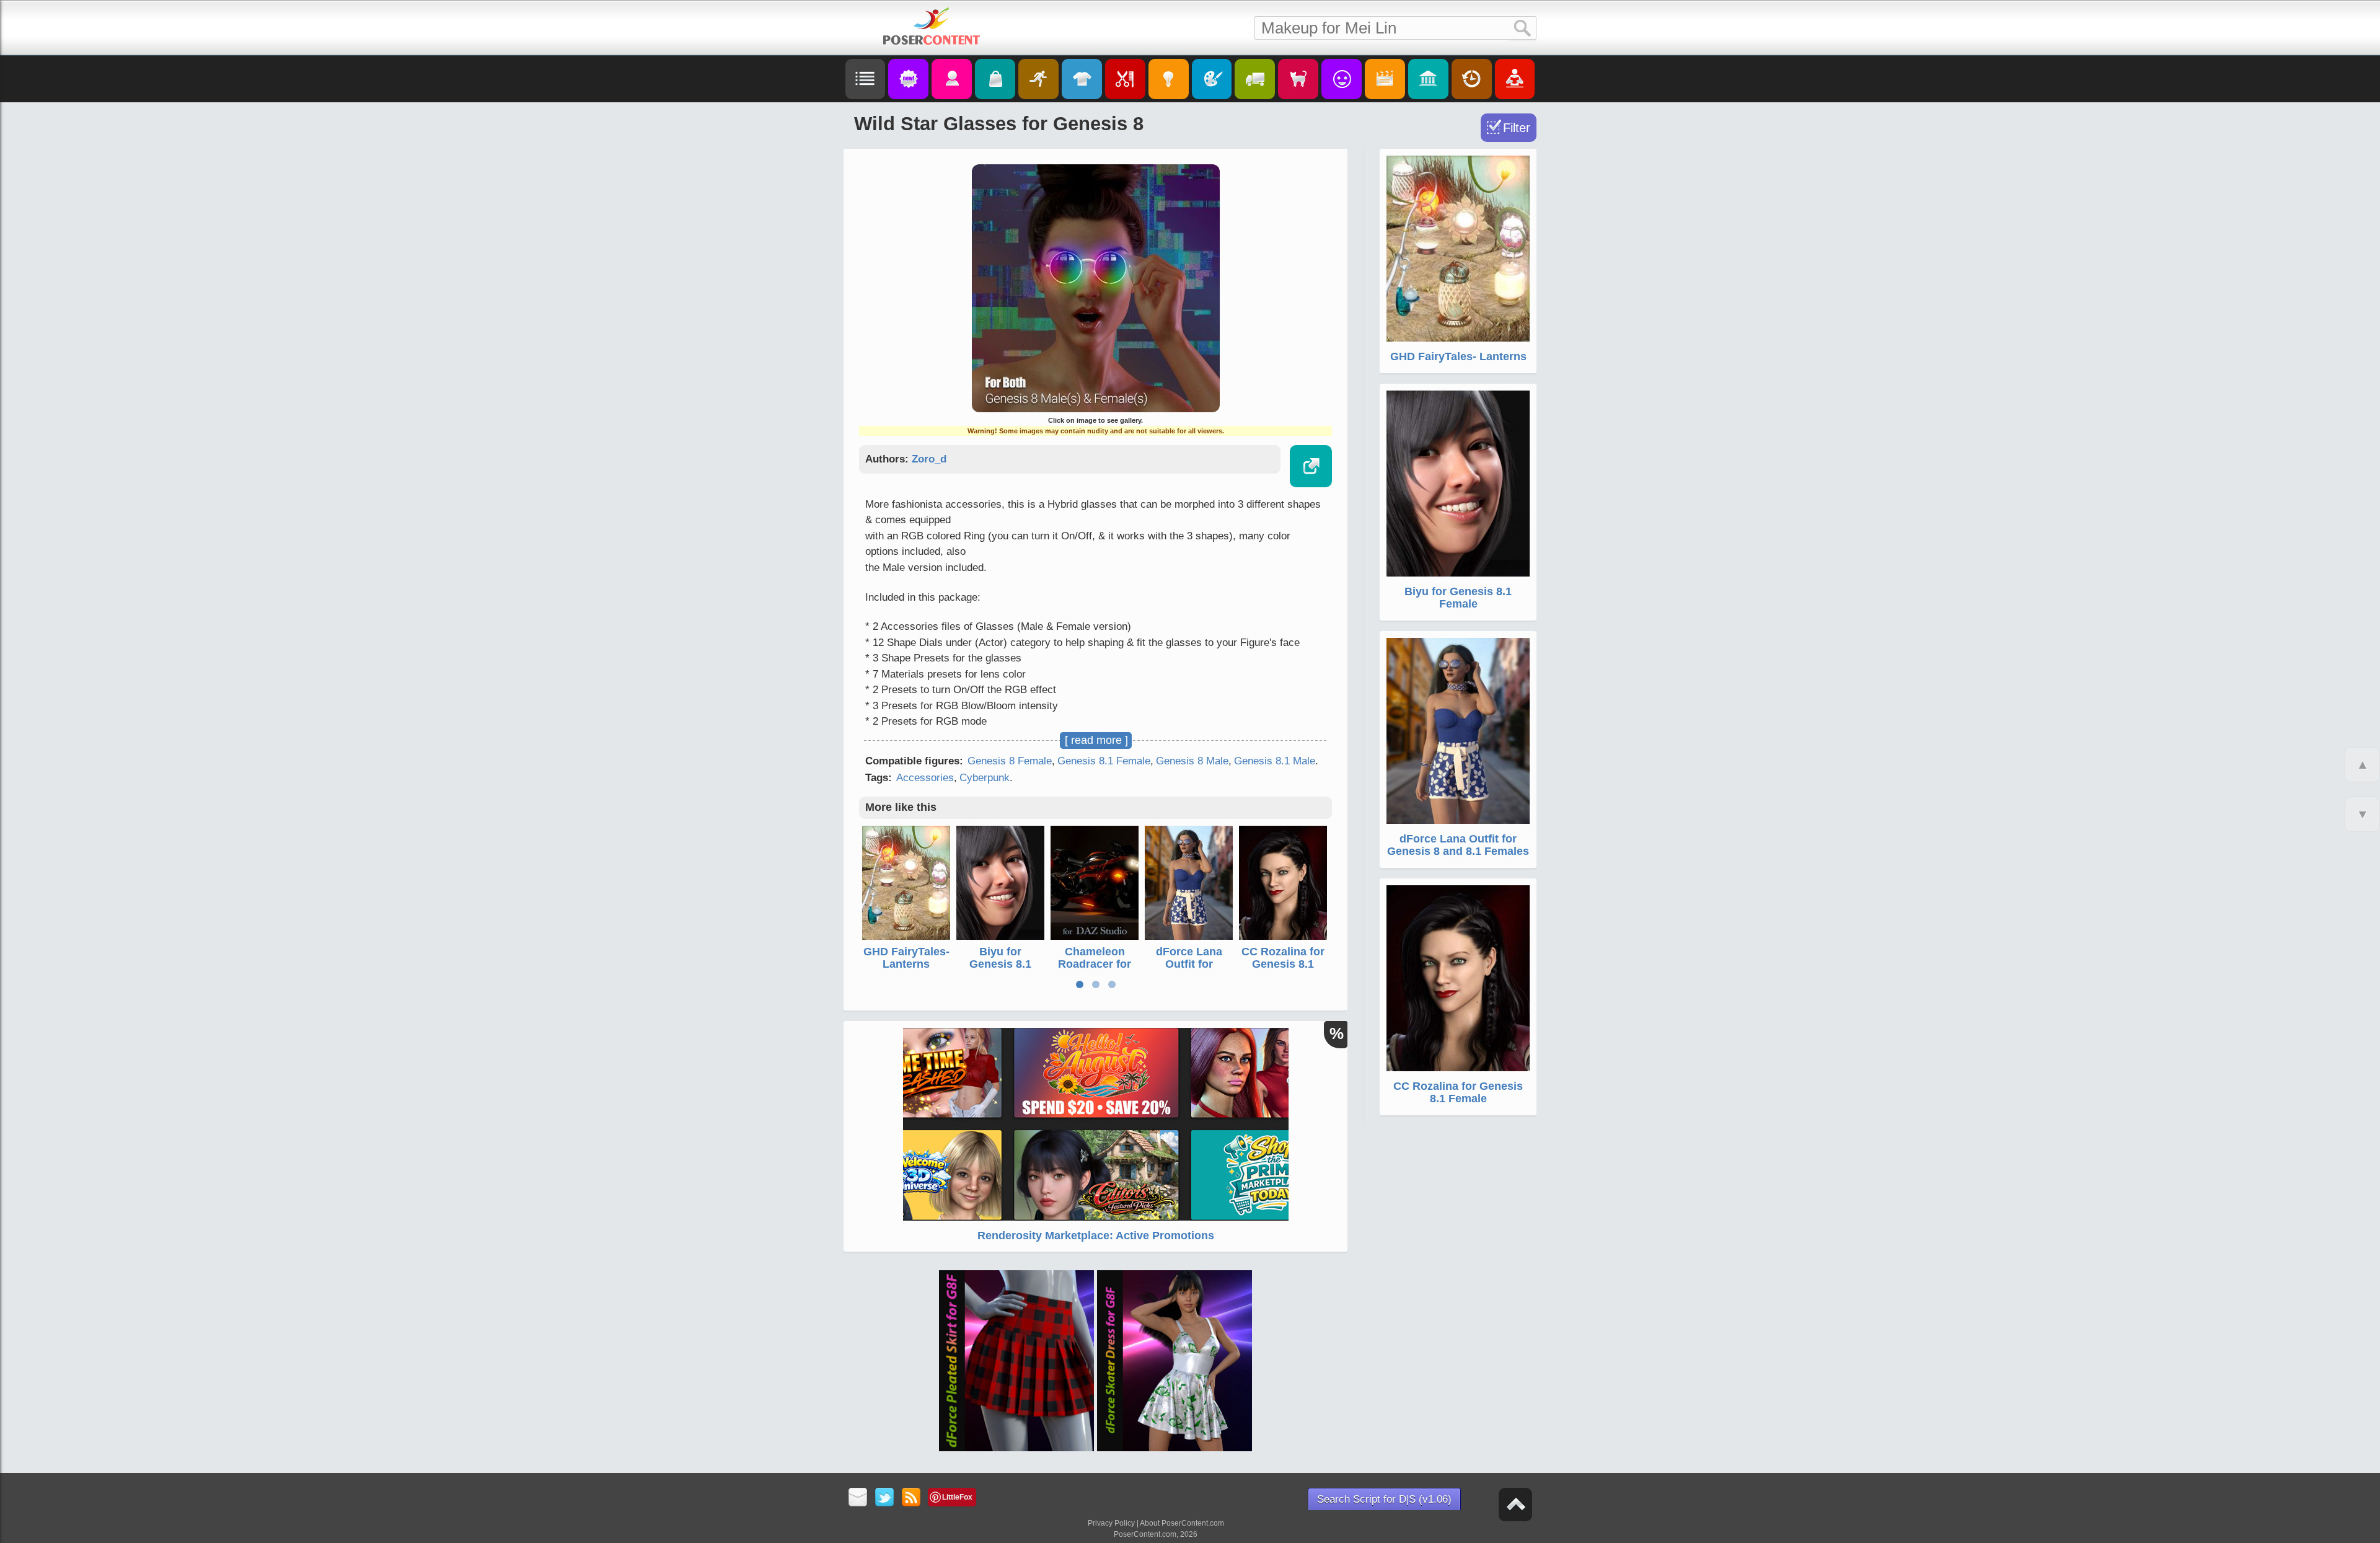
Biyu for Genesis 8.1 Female (1000, 964)
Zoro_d (929, 459)
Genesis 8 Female (1010, 761)
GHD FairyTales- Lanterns (906, 958)
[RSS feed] (911, 1498)
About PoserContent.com (1182, 1523)
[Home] (932, 26)
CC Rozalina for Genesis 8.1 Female (1283, 964)
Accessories (925, 778)
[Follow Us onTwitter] (885, 1498)
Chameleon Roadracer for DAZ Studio (1095, 964)
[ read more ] (1096, 740)
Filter (1517, 128)
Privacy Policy (1111, 1523)
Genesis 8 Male (1192, 761)
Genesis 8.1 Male (1275, 761)
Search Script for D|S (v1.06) (1384, 1499)
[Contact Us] (858, 1498)
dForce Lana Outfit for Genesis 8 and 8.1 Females (1189, 970)
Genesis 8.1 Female (1104, 761)
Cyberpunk (985, 778)
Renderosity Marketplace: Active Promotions (1096, 1236)
